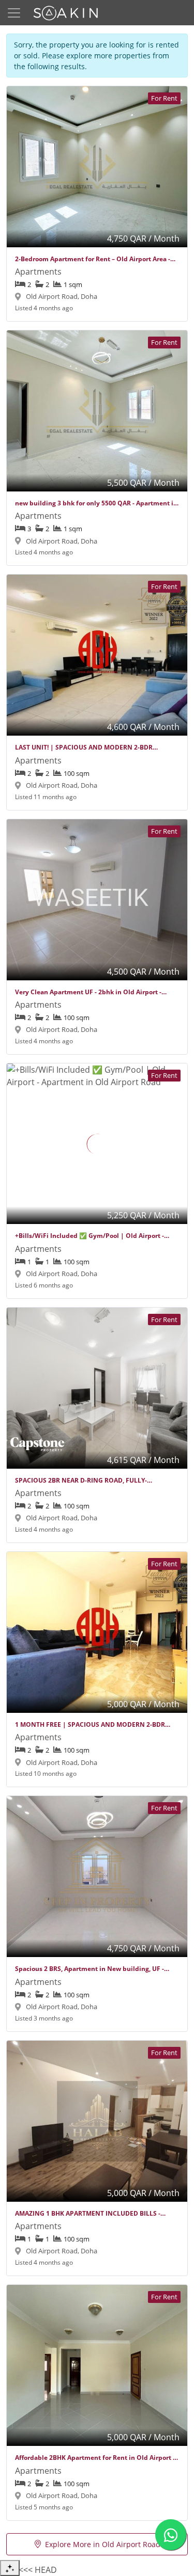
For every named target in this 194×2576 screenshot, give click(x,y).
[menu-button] (14, 13)
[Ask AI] (10, 2568)
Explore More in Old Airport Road (103, 2544)
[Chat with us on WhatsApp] (171, 2535)
